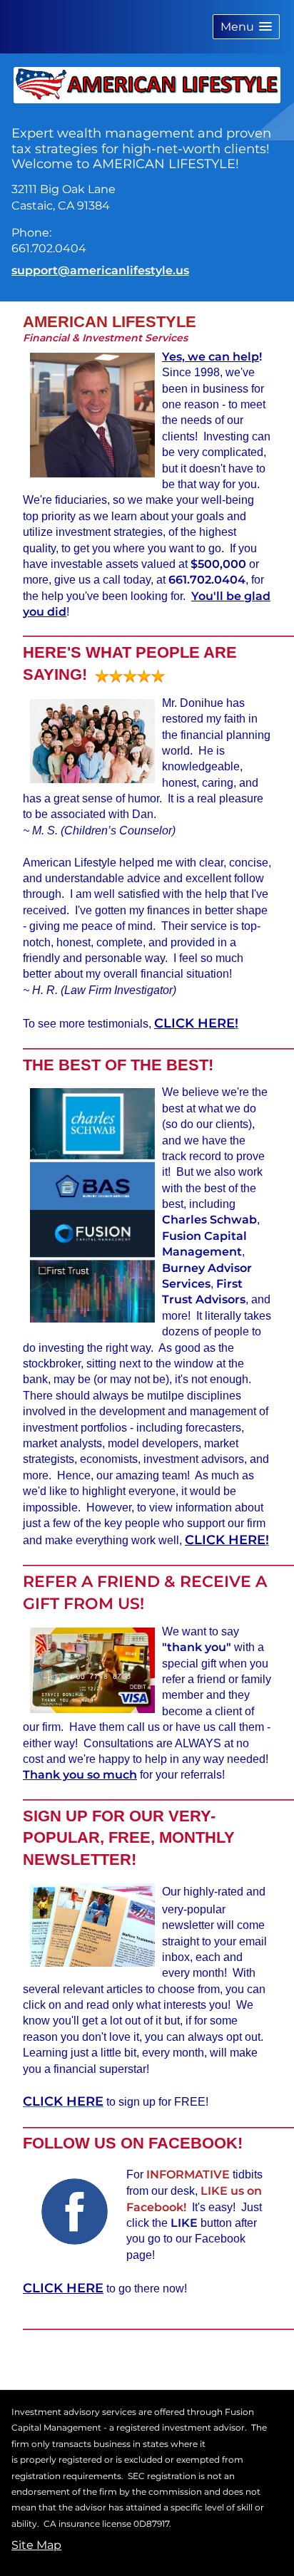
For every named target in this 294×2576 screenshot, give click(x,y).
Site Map (36, 2545)
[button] (246, 27)
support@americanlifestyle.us (100, 270)
